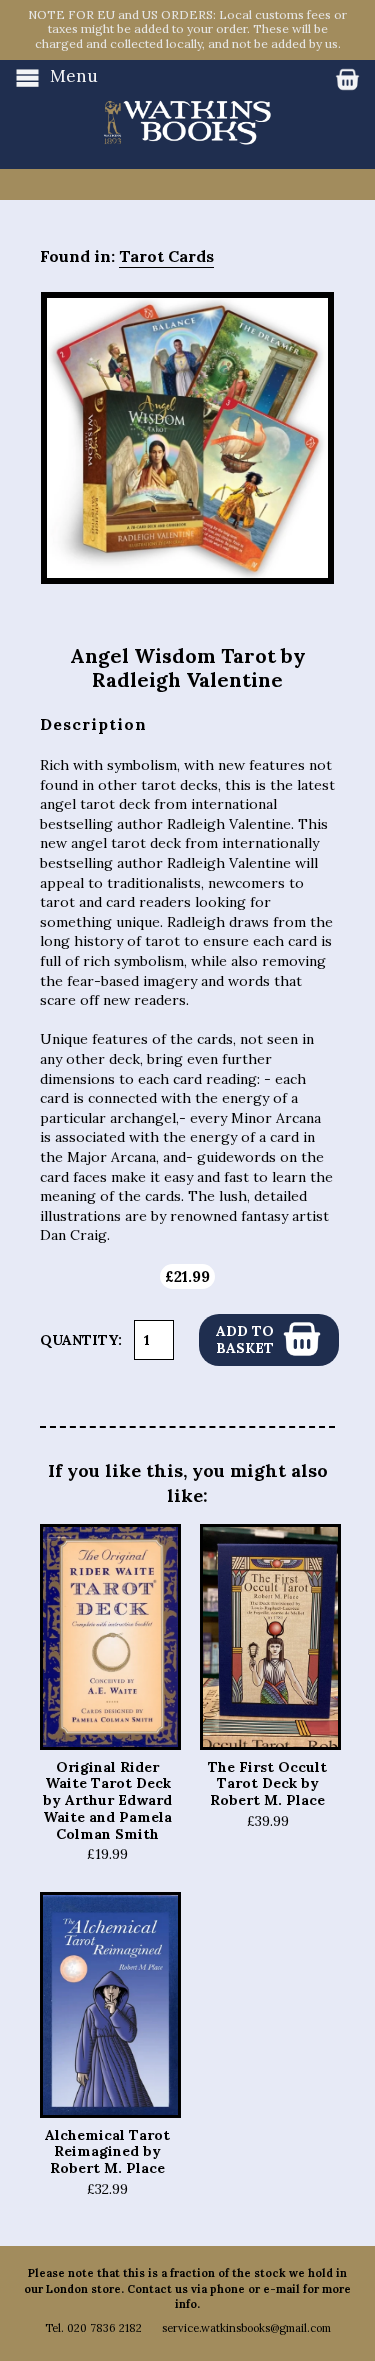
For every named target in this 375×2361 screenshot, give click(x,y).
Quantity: (81, 1340)
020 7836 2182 (104, 2328)
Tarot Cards (166, 256)
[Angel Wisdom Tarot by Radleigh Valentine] (187, 438)
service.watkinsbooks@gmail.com (246, 2328)
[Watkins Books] (187, 103)
